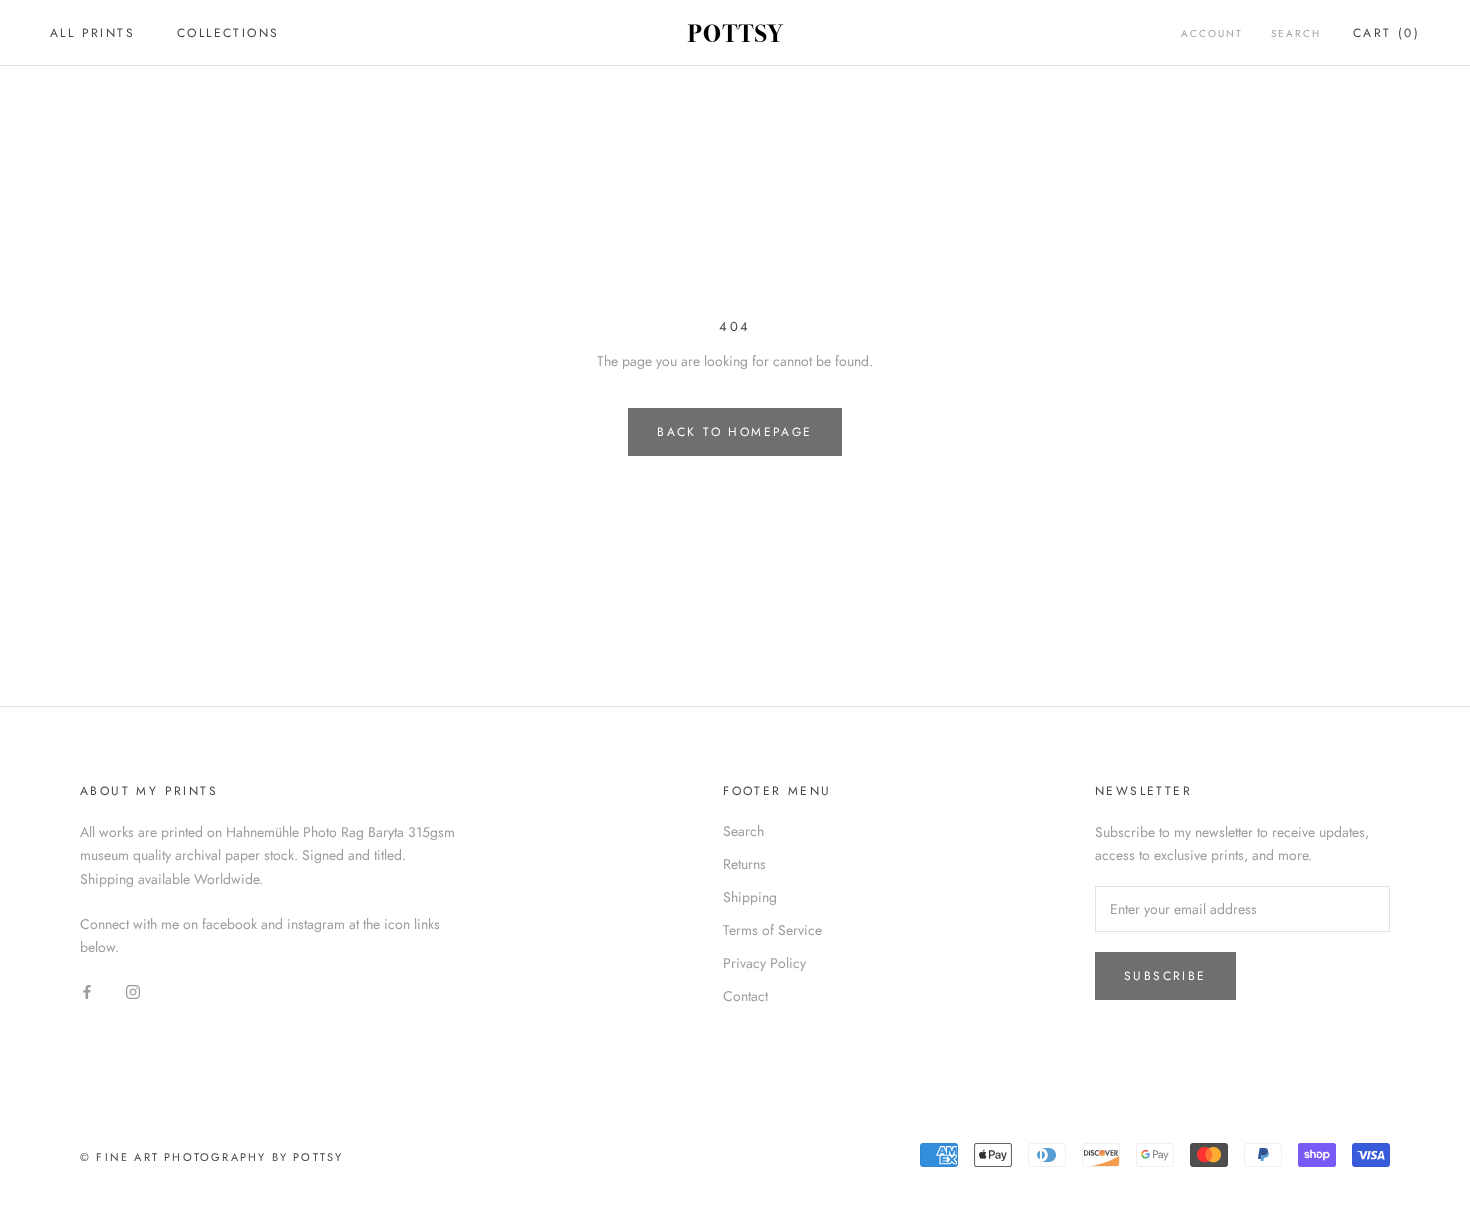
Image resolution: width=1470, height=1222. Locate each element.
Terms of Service (772, 930)
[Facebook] (87, 990)
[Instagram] (133, 990)
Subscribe (1165, 976)
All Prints (92, 33)
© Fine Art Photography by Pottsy (211, 1157)
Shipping (750, 897)
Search (1296, 33)
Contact (745, 996)
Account (1212, 33)
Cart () (1386, 33)
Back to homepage (734, 432)
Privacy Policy (764, 963)
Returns (744, 864)
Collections (228, 33)
